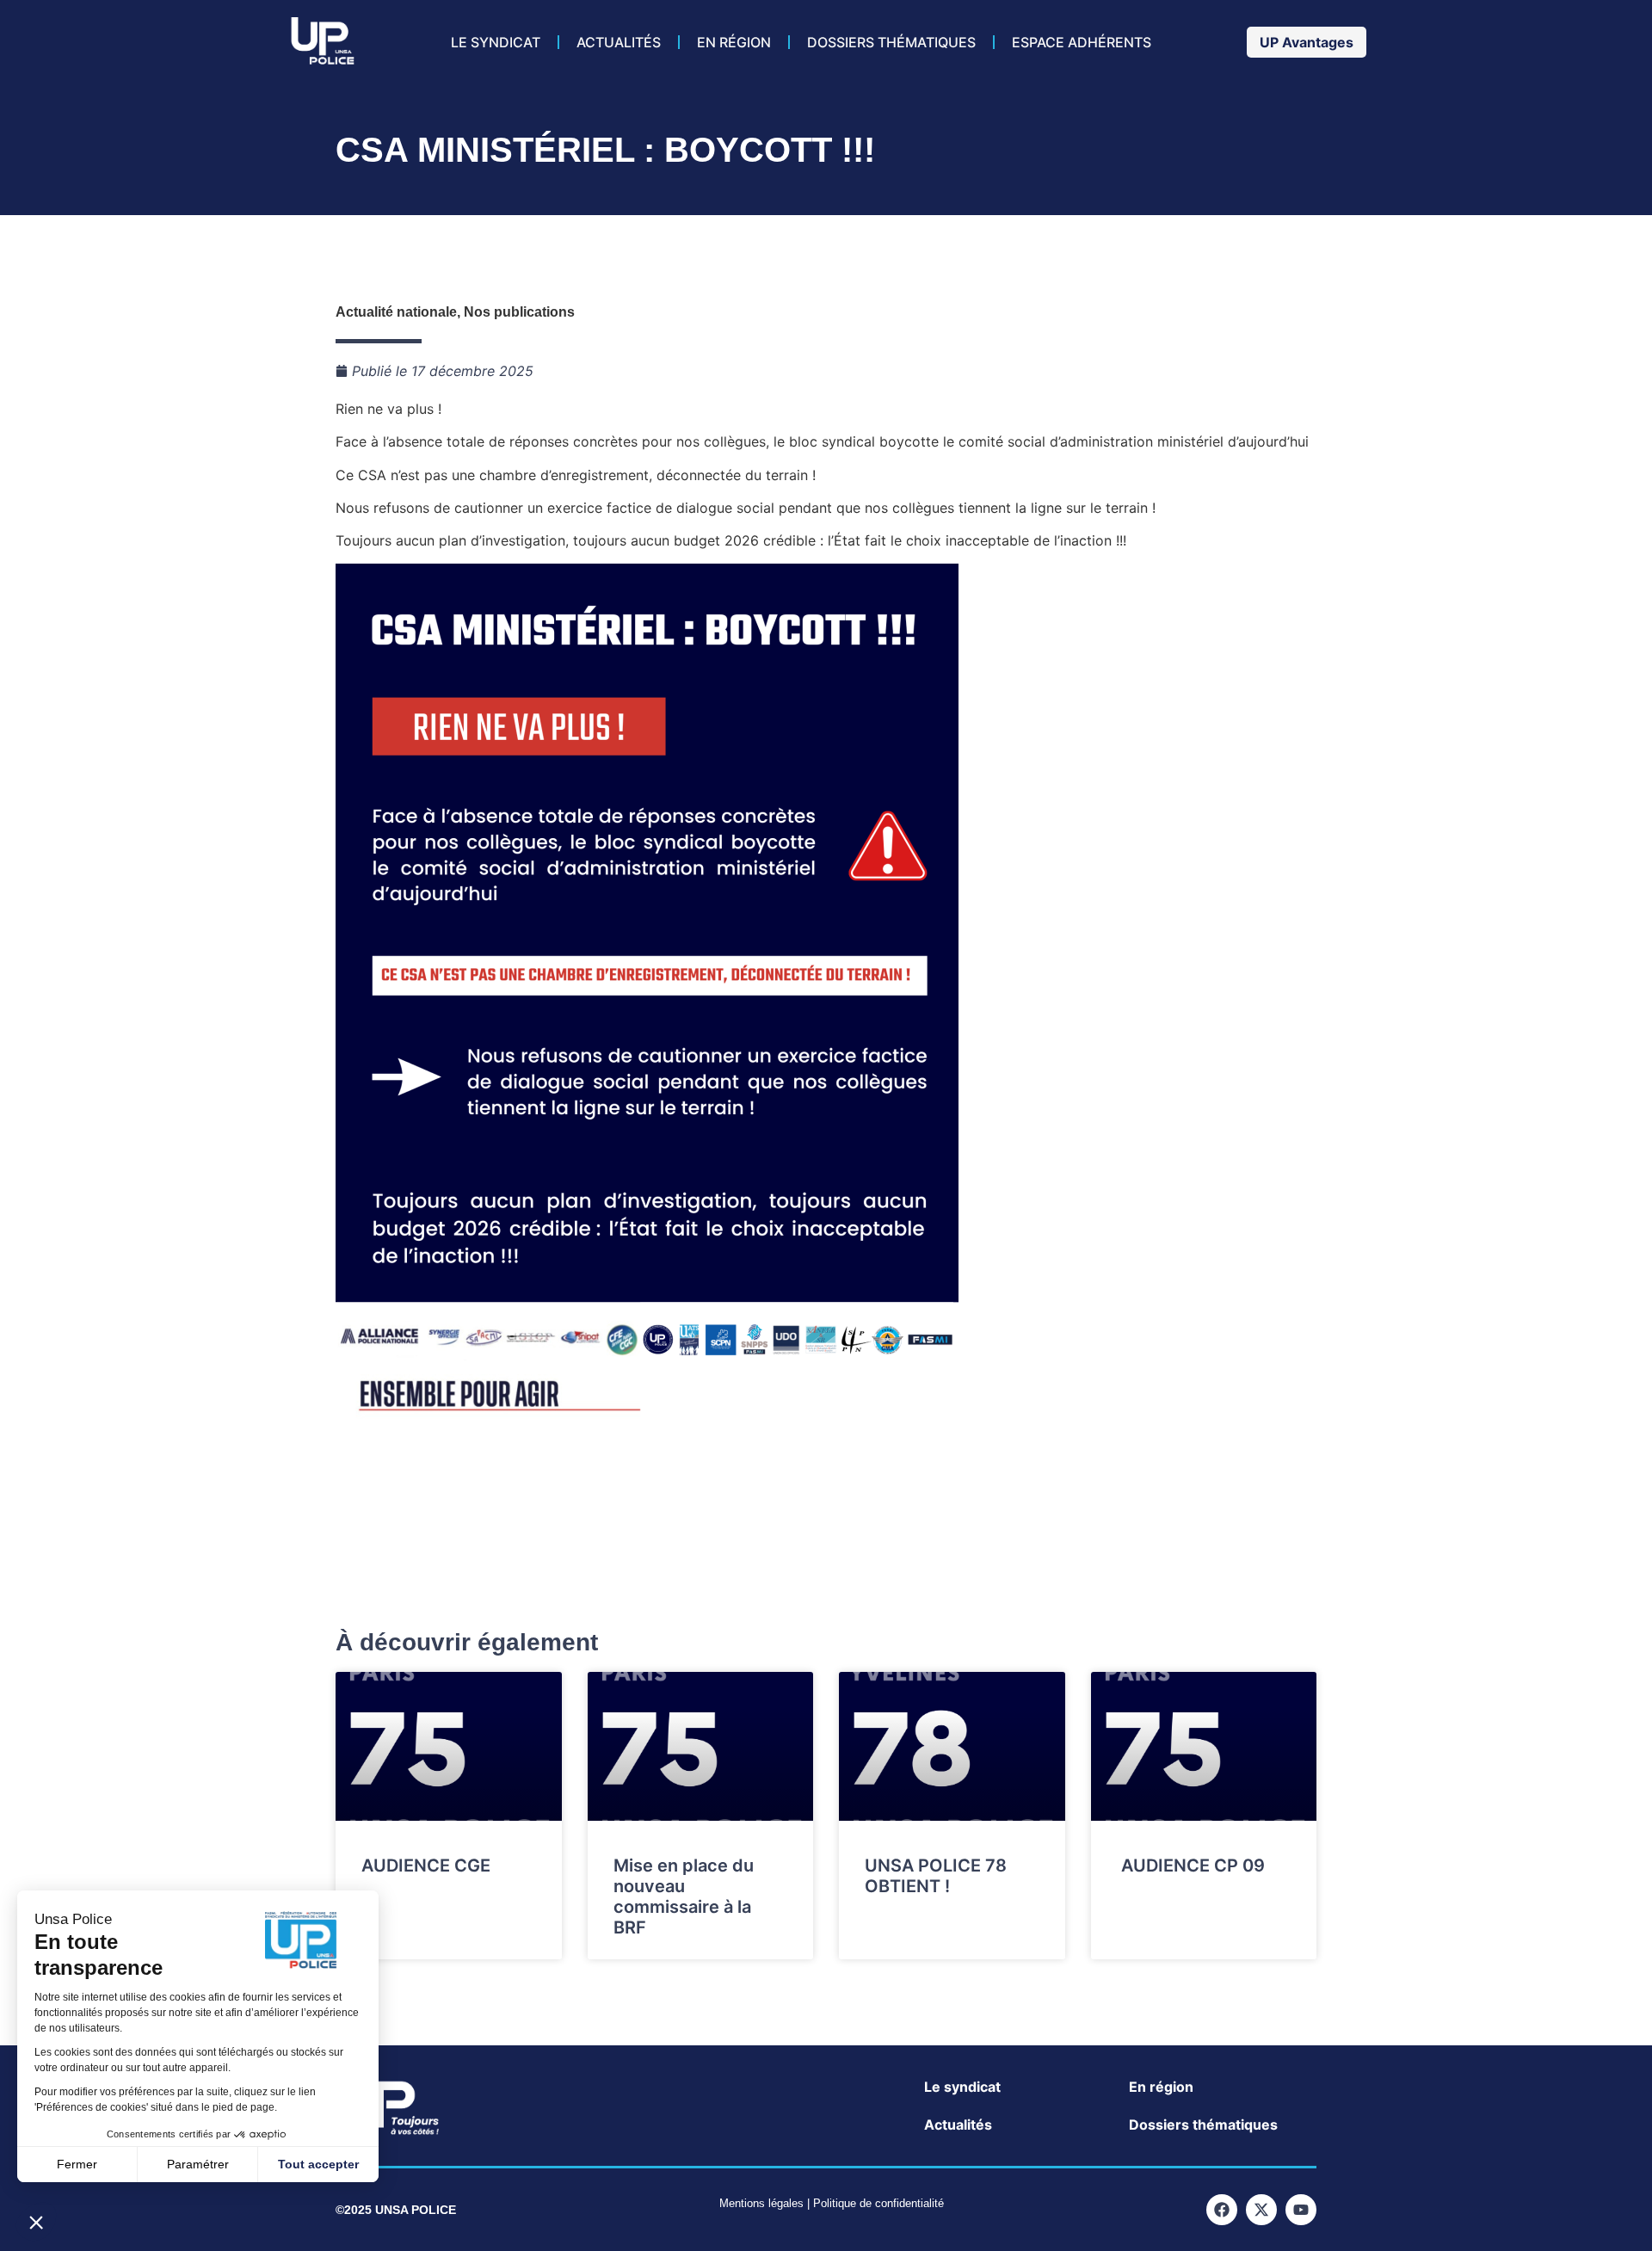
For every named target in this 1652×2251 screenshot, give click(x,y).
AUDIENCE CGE (426, 1866)
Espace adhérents (1082, 42)
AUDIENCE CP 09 (1191, 1866)
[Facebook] (1222, 2210)
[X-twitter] (1261, 2210)
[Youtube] (1301, 2210)
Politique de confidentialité (878, 2203)
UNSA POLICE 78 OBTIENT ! (936, 1876)
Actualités (619, 42)
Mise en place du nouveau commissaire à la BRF (684, 1896)
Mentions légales (761, 2203)
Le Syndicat (496, 42)
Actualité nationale (396, 312)
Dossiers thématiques (891, 42)
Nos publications (519, 312)
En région (734, 42)
